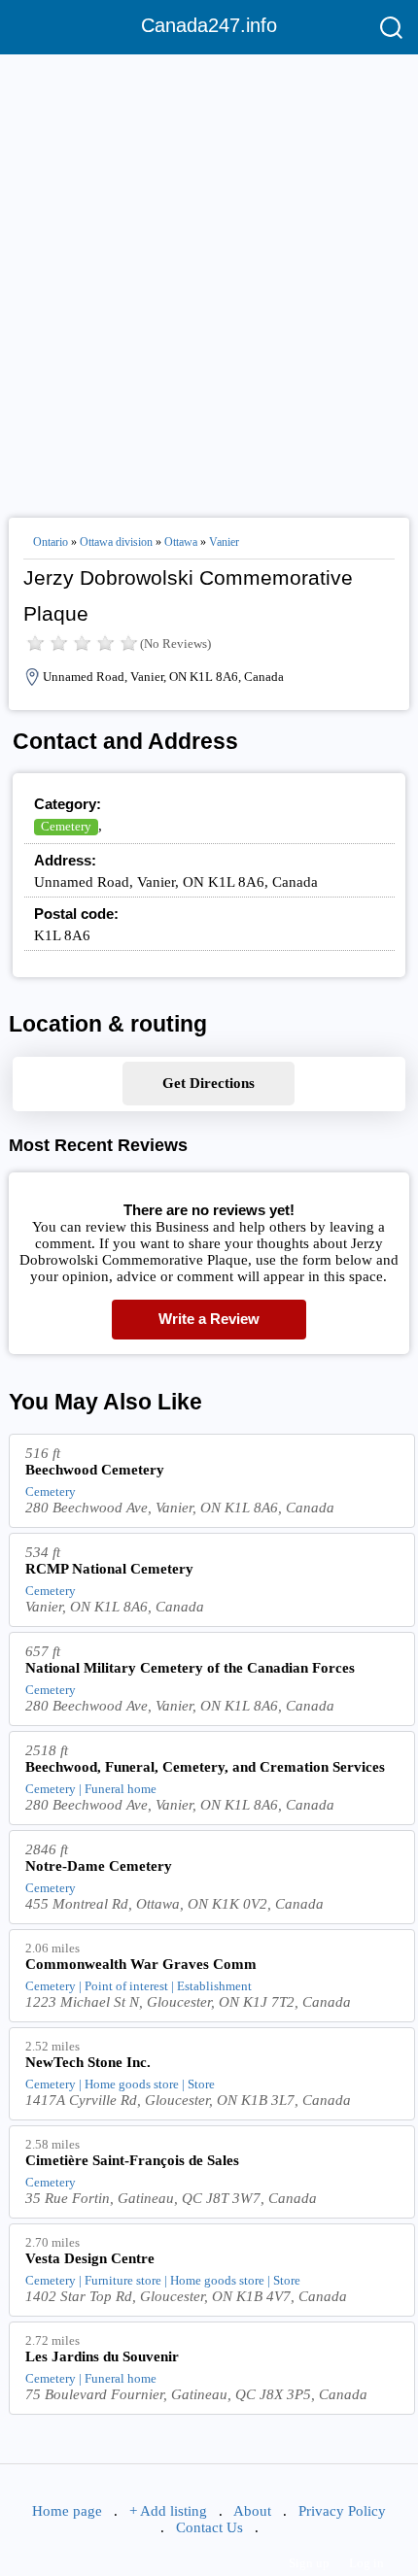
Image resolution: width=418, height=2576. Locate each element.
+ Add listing (168, 2511)
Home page (67, 2511)
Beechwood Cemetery (95, 1470)
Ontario (51, 542)
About (252, 2511)
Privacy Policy (342, 2511)
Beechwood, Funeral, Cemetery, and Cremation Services (205, 1767)
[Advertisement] (209, 278)
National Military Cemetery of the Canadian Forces (190, 1668)
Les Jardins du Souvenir (102, 2356)
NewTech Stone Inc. (88, 2062)
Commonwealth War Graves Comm (141, 1964)
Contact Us (209, 2527)
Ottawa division (116, 542)
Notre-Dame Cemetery (99, 1866)
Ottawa (181, 542)
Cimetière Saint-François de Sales (132, 2160)
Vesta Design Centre (90, 2258)
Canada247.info (209, 25)
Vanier (224, 542)
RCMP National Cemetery (109, 1569)
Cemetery (66, 826)
